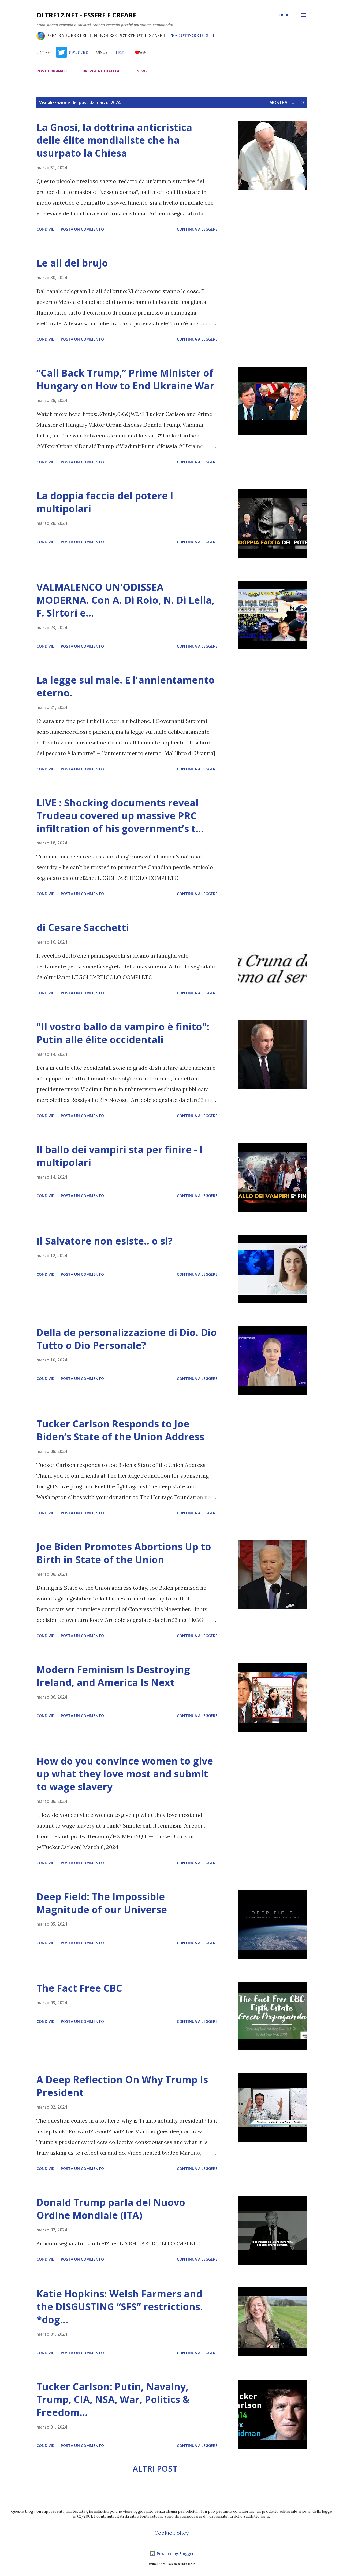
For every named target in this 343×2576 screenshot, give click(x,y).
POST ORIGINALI (52, 71)
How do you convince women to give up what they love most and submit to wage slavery (125, 1774)
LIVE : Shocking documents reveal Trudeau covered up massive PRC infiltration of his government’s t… (120, 816)
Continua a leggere (197, 229)
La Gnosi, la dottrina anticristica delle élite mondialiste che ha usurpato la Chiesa (114, 140)
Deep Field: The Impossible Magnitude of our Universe (102, 1903)
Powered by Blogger (175, 2554)
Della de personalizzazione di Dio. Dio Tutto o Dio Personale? (127, 1339)
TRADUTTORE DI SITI (192, 35)
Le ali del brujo (72, 263)
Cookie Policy (172, 2533)
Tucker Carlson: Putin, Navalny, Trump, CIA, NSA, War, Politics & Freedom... (113, 2399)
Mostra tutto (287, 102)
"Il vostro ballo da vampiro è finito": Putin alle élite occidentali (123, 1033)
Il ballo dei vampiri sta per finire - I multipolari (120, 1156)
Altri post (155, 2469)
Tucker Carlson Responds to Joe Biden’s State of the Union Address (120, 1430)
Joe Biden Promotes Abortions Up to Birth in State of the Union (124, 1553)
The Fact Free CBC (79, 1988)
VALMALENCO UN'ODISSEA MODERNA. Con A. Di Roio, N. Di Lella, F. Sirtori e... (125, 600)
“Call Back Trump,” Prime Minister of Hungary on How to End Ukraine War (125, 379)
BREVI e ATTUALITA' (102, 71)
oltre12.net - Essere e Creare (86, 15)
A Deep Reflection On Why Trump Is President (122, 2086)
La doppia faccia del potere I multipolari (105, 502)
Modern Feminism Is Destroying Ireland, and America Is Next (113, 1676)
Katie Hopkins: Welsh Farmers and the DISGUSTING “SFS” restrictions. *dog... (120, 2307)
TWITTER (77, 52)
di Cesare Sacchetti (83, 927)
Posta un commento (82, 229)
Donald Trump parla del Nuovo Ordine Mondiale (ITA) (111, 2209)
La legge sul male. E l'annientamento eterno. (126, 686)
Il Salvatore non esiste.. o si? (105, 1241)
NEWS (142, 71)
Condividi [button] (46, 229)
